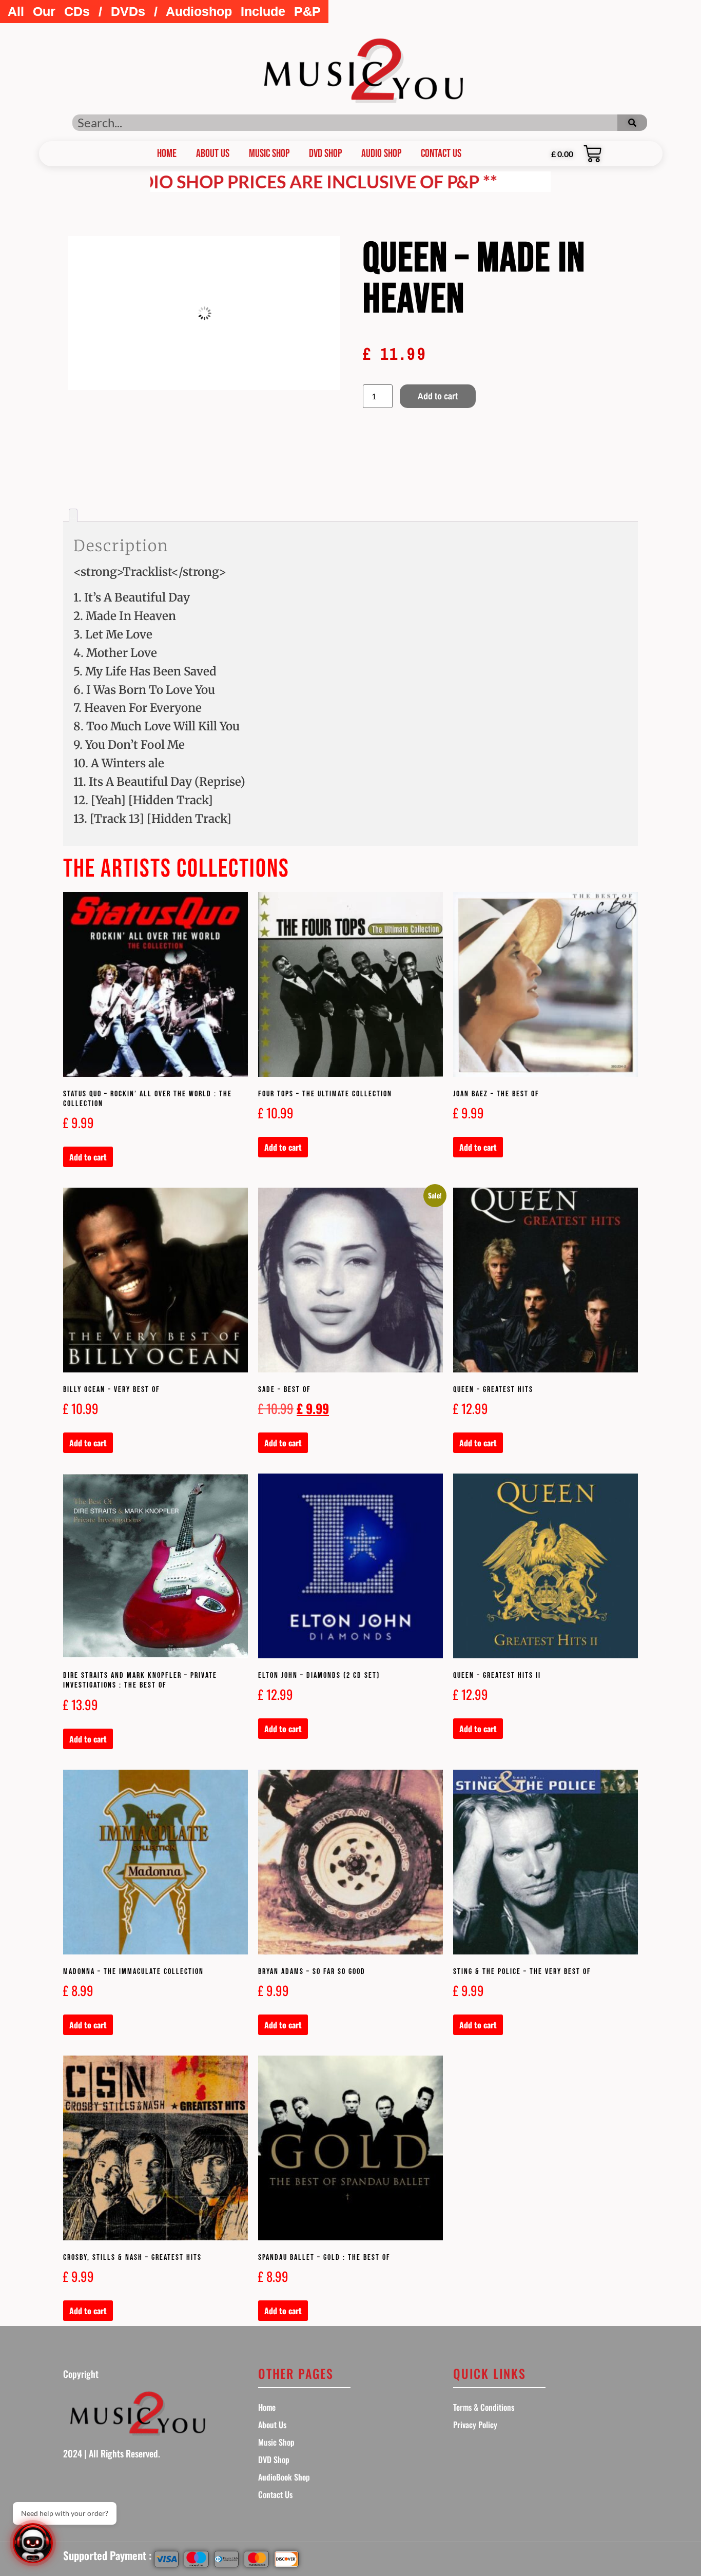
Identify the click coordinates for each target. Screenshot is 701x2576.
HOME (167, 154)
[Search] (632, 123)
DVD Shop (325, 154)
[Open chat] (33, 2543)
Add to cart (438, 396)
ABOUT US (213, 154)
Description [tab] (73, 518)
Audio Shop (381, 154)
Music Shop (269, 154)
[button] (164, 12)
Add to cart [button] (88, 1157)
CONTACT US (441, 154)
